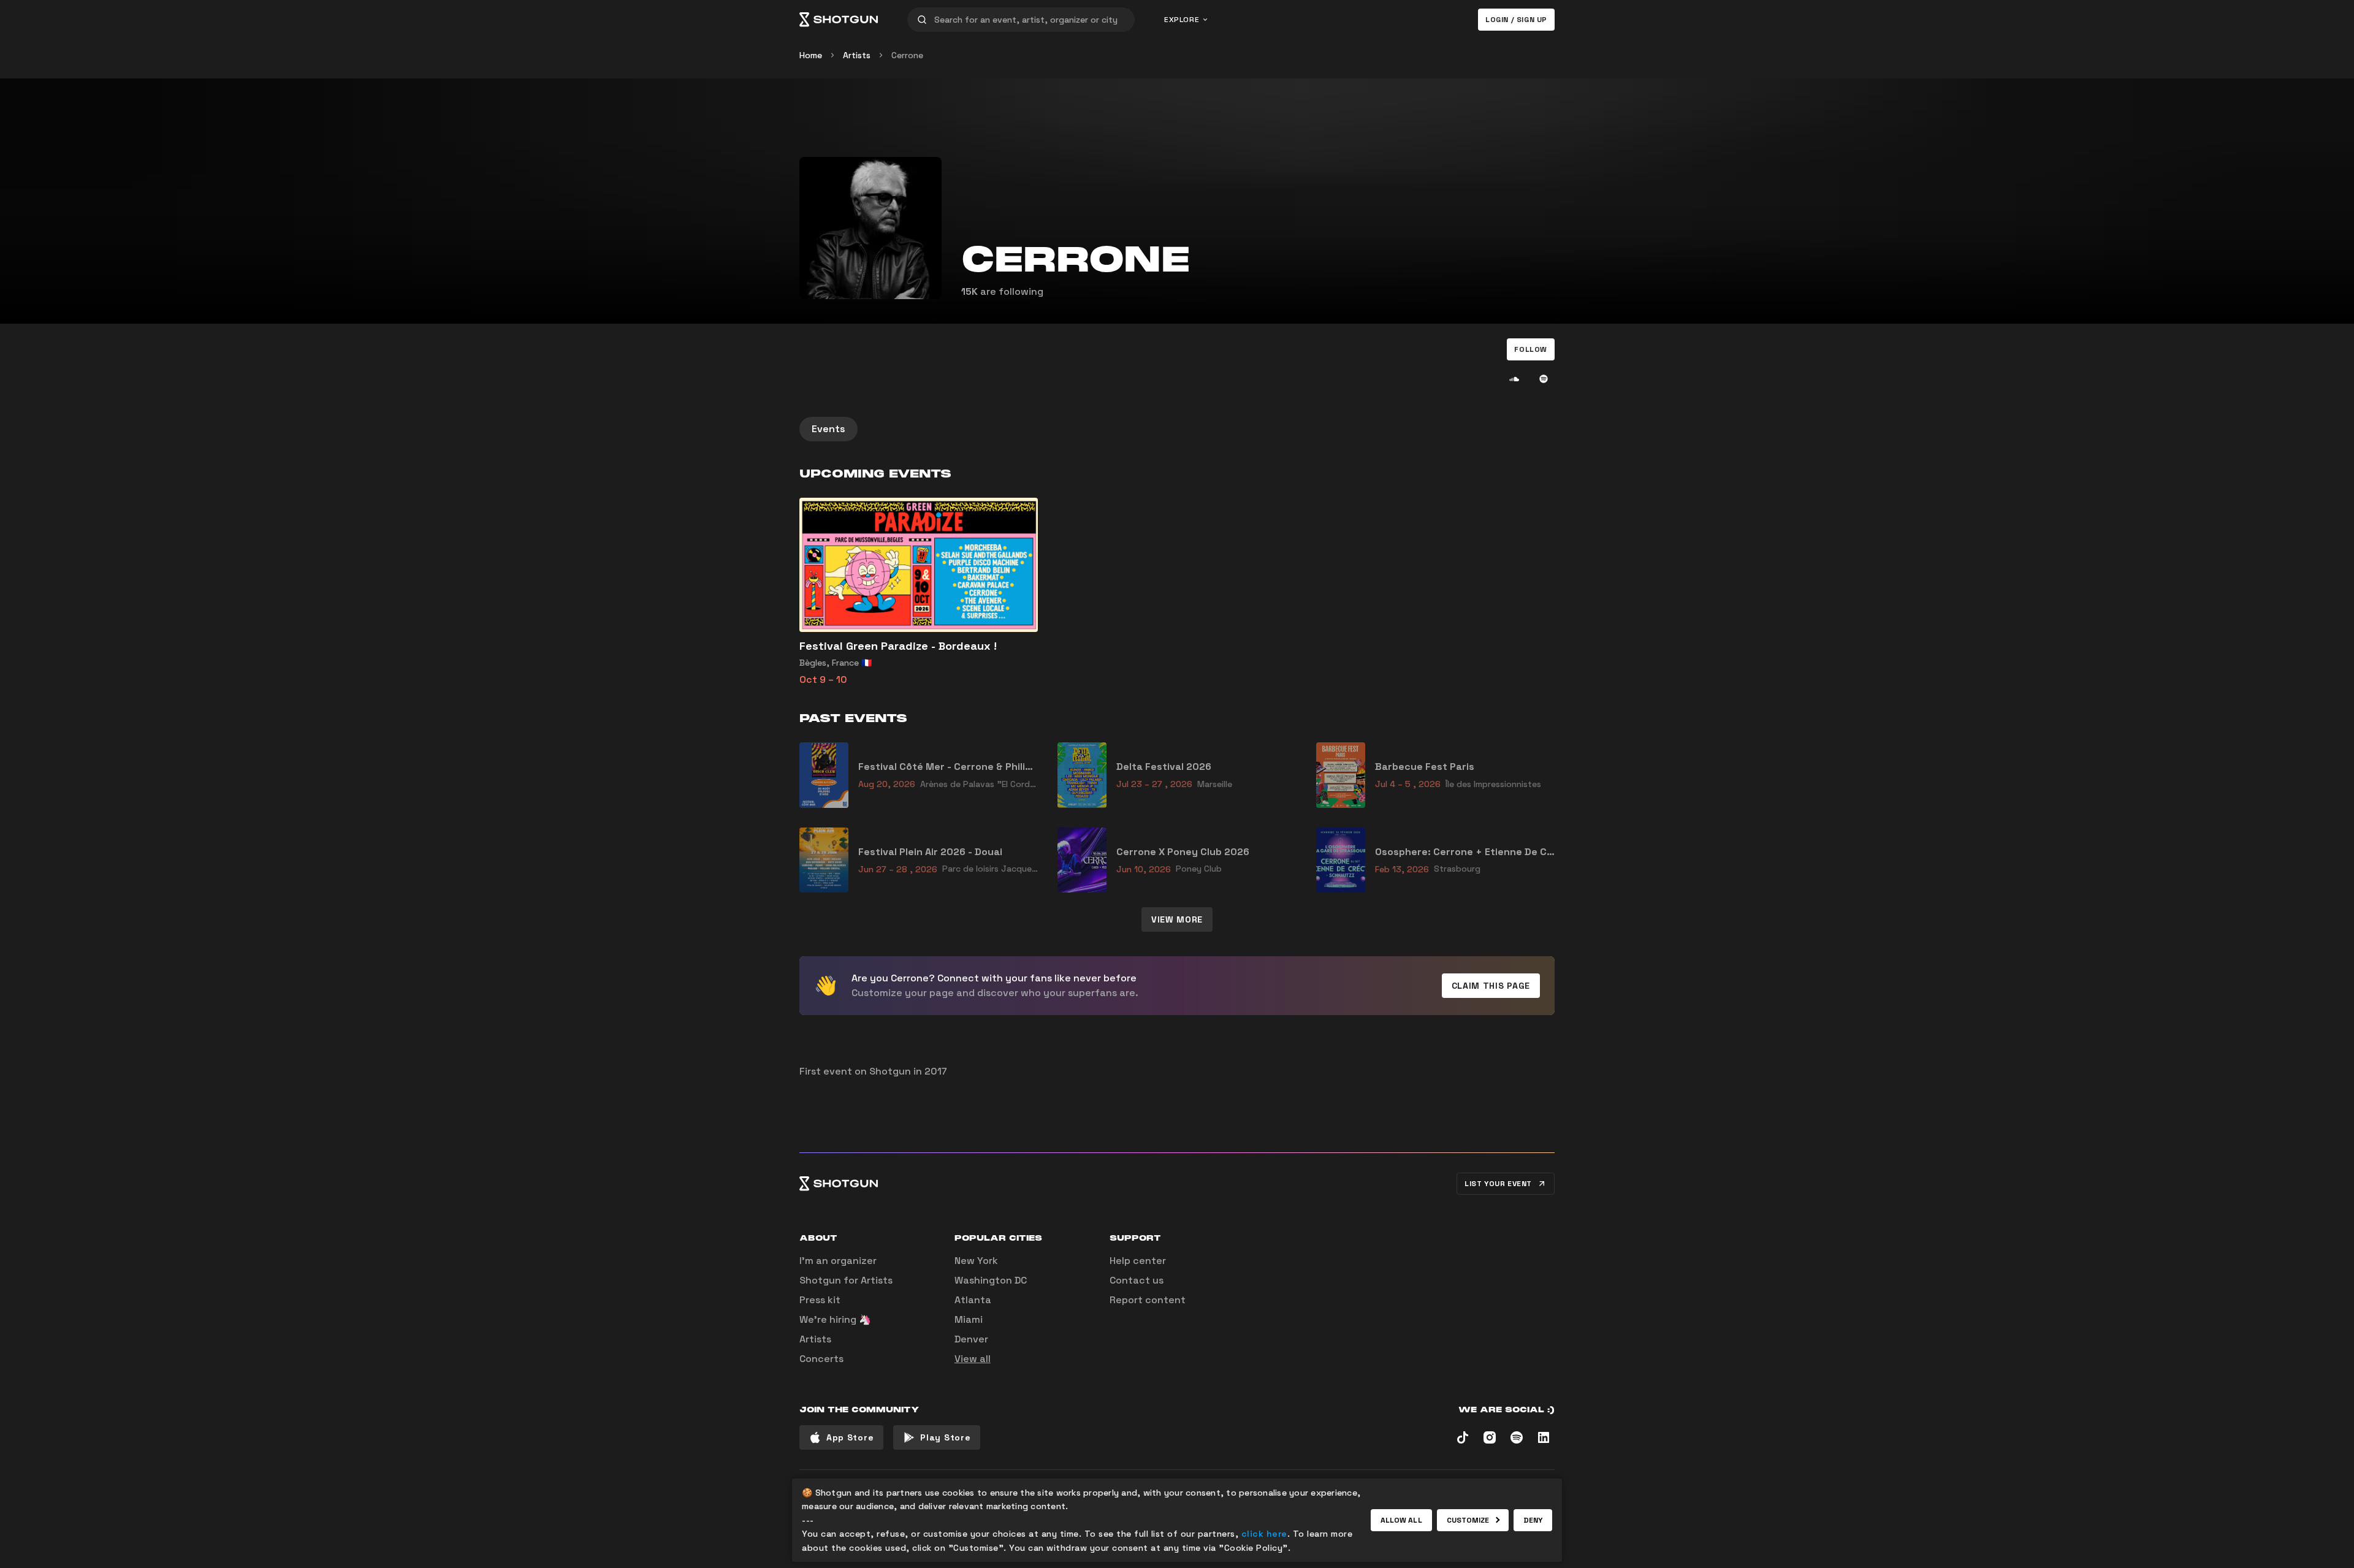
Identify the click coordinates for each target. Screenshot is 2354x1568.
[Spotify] (1544, 379)
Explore (1182, 20)
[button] (1531, 349)
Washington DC (991, 1280)
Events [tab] (828, 429)
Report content (1148, 1300)
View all (973, 1359)
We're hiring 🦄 (835, 1319)
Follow (1531, 349)
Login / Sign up (1516, 20)
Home (811, 55)
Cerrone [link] (907, 55)
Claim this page (1491, 986)
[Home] (839, 20)
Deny (1533, 1520)
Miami (969, 1319)
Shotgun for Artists (846, 1280)
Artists (857, 55)
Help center (1138, 1261)
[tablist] (1177, 429)
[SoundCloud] (1514, 379)
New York (976, 1261)
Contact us (1137, 1280)
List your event (1498, 1184)
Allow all (1401, 1520)
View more (1177, 919)
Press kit (820, 1300)
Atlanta (973, 1300)
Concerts (821, 1359)
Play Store (945, 1437)
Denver (971, 1339)
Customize (1468, 1520)
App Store (850, 1437)
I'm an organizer (838, 1261)
